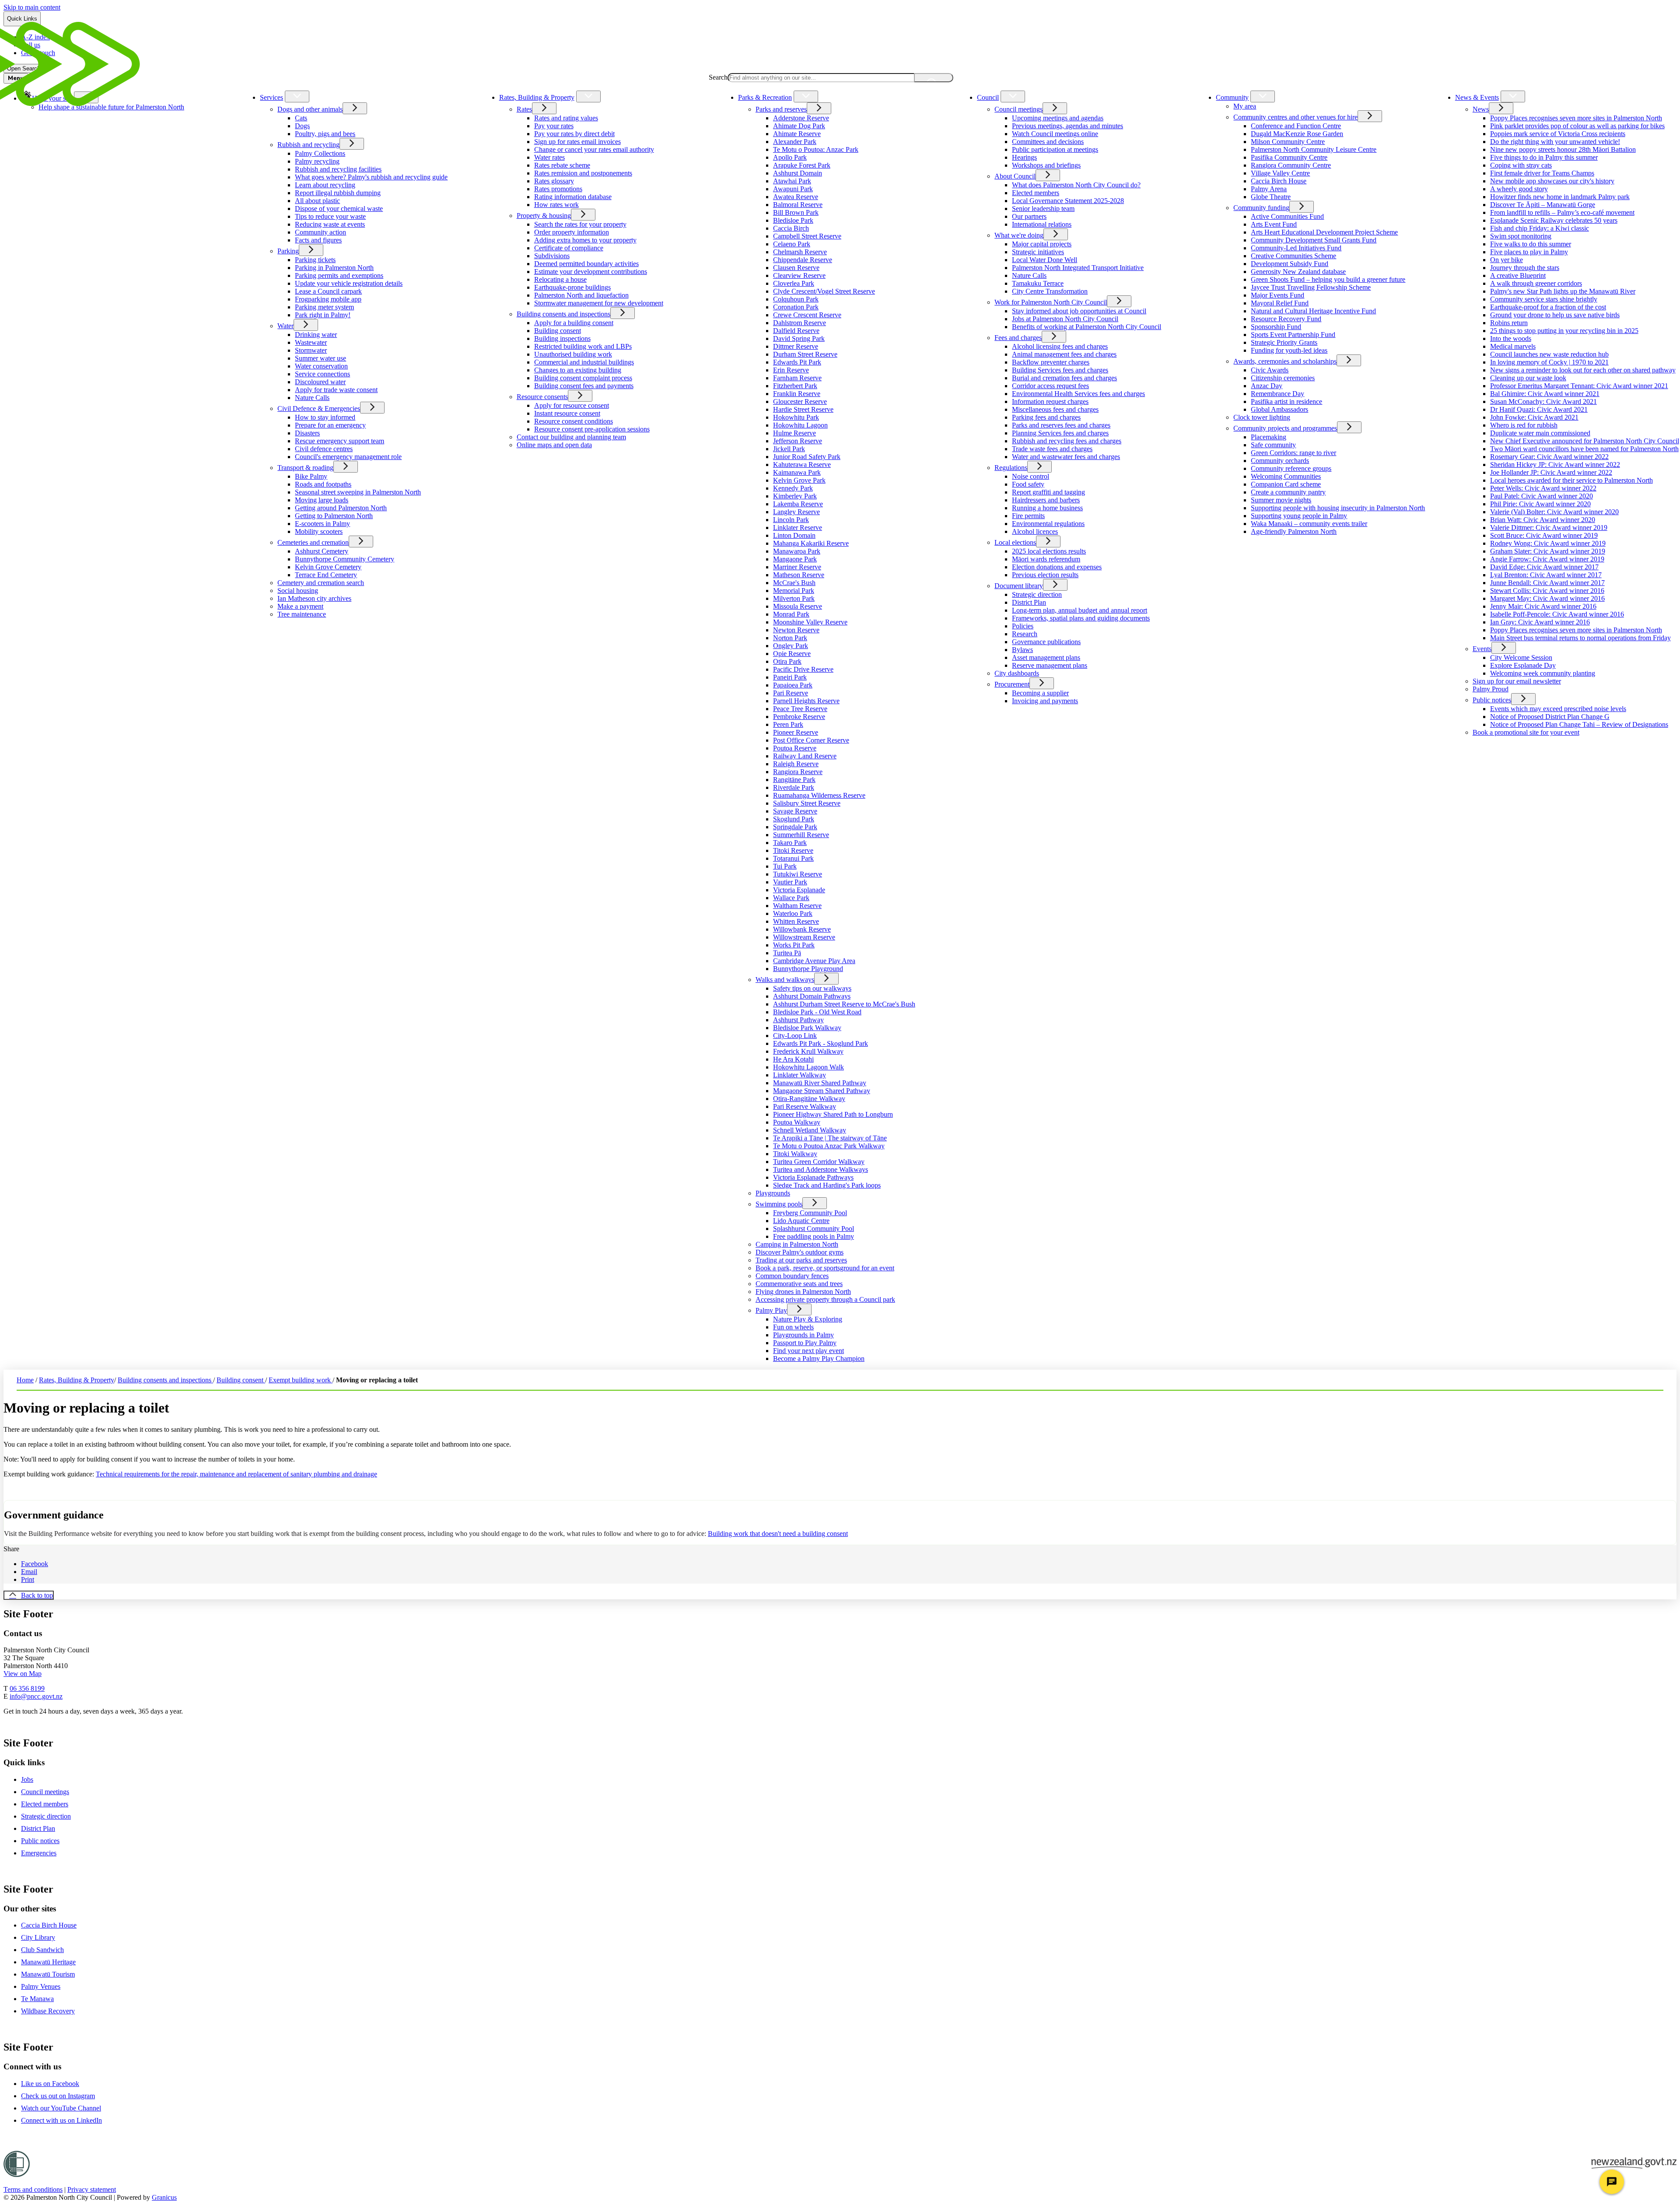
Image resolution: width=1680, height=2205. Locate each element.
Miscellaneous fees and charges (1055, 409)
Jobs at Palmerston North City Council (1065, 319)
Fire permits (1028, 516)
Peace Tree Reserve (800, 709)
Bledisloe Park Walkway (807, 1028)
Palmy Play (771, 1310)
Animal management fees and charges (1064, 354)
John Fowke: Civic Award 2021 (1534, 417)
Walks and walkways (785, 980)
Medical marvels (1513, 346)
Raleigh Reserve (796, 764)
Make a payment (300, 606)
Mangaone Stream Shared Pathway (822, 1091)
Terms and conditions (33, 2189)
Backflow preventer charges (1051, 362)
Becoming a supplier (1040, 693)
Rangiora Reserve (798, 772)
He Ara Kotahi (793, 1059)
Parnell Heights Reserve (806, 701)
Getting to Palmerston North (334, 516)
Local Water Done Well (1045, 260)
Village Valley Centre (1280, 173)
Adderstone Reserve (801, 118)
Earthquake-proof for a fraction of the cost (1548, 307)
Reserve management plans (1050, 665)
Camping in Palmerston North (797, 1244)
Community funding (1261, 208)
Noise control (1031, 476)
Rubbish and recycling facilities (338, 169)
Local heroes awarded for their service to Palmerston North (1571, 480)
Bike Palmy (311, 476)
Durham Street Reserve (805, 354)
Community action (320, 232)
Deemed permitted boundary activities (586, 264)
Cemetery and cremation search (321, 583)
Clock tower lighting (1262, 417)
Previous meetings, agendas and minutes (1067, 126)
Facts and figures (318, 240)
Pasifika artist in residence (1286, 401)
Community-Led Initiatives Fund (1296, 248)
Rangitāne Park (794, 780)
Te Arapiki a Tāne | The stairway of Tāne (830, 1138)
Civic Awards (1270, 370)
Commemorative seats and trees (799, 1284)
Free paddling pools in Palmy (814, 1236)
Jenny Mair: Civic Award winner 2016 (1543, 606)
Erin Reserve (791, 370)
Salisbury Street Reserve (807, 803)
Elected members (1036, 193)
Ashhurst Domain (798, 173)
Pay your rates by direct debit (574, 134)
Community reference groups (1291, 468)
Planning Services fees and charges (1060, 433)
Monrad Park (791, 614)
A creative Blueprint (1518, 275)
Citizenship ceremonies (1283, 378)
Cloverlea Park (794, 283)
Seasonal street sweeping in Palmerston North (358, 492)
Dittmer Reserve (796, 346)
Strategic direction (1037, 594)
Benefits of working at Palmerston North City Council (1087, 327)
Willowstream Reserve (804, 937)
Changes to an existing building (578, 370)
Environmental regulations (1048, 524)
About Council (1015, 176)
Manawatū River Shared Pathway (820, 1083)
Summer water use (320, 358)
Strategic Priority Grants (1284, 342)
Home (25, 1380)
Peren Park (788, 724)
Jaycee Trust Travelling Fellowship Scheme (1311, 287)
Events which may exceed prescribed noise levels (1558, 709)
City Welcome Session (1521, 657)
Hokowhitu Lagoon (800, 425)
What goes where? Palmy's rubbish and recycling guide (371, 177)
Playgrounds (773, 1193)
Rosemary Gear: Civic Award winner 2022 (1549, 457)
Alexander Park (795, 142)
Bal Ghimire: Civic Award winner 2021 (1545, 394)
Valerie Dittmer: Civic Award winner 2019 (1549, 528)
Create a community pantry (1288, 492)
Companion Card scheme (1286, 484)
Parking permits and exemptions (339, 275)
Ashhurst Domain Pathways (812, 996)
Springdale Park (795, 827)
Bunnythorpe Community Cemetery (345, 559)
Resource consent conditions (574, 421)
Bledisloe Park (793, 220)
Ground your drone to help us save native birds (1555, 315)
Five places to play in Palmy (1529, 252)
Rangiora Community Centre (1291, 165)
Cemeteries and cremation (313, 542)
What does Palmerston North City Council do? (1076, 185)
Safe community (1273, 445)
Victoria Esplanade (799, 890)
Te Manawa (37, 1999)
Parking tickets (315, 260)
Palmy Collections (320, 153)
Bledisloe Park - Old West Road (817, 1012)
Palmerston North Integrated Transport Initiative (1078, 268)
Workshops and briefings (1046, 165)
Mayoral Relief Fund (1280, 303)
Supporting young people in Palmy (1299, 516)
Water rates (549, 157)
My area (1245, 106)
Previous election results (1045, 575)
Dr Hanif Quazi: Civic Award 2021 (1539, 409)
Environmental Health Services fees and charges (1078, 394)
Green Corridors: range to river (1293, 453)
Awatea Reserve (796, 197)
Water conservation (321, 366)
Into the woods (1511, 338)
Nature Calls (312, 398)
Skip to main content (32, 7)
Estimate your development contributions (591, 272)
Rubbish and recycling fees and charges (1067, 441)
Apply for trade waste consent (336, 390)
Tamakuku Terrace (1038, 283)
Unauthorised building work (573, 354)
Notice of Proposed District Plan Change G (1550, 717)
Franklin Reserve (797, 394)
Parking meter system (324, 307)
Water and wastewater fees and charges (1066, 457)
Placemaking (1269, 437)
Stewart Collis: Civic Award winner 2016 (1547, 591)
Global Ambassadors (1279, 409)
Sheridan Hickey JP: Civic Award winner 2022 (1555, 464)
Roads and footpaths (323, 484)
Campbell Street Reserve (807, 236)
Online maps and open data (554, 445)
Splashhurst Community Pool (814, 1229)
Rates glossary (554, 181)
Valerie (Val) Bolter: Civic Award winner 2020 (1554, 512)
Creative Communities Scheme (1293, 256)
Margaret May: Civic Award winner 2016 (1547, 598)
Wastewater (311, 342)
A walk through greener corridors (1536, 283)
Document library (1019, 586)
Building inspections (562, 338)
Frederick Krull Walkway (808, 1051)
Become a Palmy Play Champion (819, 1358)
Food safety (1028, 484)
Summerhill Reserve (801, 835)
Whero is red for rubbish (1524, 425)
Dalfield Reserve (796, 331)
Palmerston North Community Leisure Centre (1314, 149)
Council (988, 97)
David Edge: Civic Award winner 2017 (1544, 567)
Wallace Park (791, 898)
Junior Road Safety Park (807, 457)
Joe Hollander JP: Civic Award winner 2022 (1551, 472)
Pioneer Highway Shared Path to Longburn (833, 1114)
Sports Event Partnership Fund (1293, 335)
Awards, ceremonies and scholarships (1285, 361)
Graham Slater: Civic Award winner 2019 (1548, 551)
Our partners (1029, 216)
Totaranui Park (793, 858)
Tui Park (785, 866)
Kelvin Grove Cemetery (328, 567)
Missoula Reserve (798, 606)
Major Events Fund (1277, 295)
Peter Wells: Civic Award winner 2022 (1543, 488)
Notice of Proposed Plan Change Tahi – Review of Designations (1579, 724)
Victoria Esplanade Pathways (813, 1177)
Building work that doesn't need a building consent (778, 1534)
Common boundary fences (792, 1276)
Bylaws (1022, 650)
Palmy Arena (1269, 189)
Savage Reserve (795, 811)
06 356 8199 (27, 1688)
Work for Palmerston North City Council (1051, 302)
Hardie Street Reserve (803, 409)
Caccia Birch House (1279, 181)
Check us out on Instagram (58, 2096)
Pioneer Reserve (796, 732)
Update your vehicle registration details (349, 283)
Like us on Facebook (50, 2084)
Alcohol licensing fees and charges (1060, 346)
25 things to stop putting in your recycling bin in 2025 (1564, 331)
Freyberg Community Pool (810, 1213)
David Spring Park (799, 338)
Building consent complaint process (583, 378)
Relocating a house (560, 279)
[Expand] (297, 96)
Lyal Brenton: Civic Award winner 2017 (1546, 575)
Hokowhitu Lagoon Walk (808, 1067)
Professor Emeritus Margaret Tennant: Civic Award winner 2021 (1579, 386)
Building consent (558, 331)
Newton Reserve (796, 630)
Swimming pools (779, 1204)
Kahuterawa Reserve (802, 464)
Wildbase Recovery (48, 2011)
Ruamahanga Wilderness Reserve (819, 795)
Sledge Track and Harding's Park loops (827, 1185)
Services (271, 97)
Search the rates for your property (580, 224)
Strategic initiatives (1038, 252)
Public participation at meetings (1055, 149)
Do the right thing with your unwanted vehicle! (1555, 142)
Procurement (1012, 684)
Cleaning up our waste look (1528, 378)
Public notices (1492, 700)
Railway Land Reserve (805, 756)
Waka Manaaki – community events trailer (1309, 524)
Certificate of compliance (569, 248)
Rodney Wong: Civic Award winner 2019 (1548, 543)
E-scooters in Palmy (322, 524)
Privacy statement (92, 2189)
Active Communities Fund (1287, 216)
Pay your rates (554, 126)
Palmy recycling (317, 161)
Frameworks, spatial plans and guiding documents (1081, 618)
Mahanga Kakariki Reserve (811, 543)
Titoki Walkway (795, 1154)
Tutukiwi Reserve (798, 874)
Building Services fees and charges (1060, 370)
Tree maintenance (302, 614)
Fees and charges (1018, 338)
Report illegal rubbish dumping (338, 193)
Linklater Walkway (800, 1075)
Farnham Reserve (797, 378)
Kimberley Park (795, 496)
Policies (1023, 626)
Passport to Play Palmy (805, 1343)
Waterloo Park (793, 913)
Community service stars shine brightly (1544, 299)
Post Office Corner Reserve (811, 740)
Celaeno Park (792, 244)
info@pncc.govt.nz (36, 1696)
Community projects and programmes (1285, 428)
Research (1025, 634)
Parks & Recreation (765, 97)
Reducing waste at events (330, 224)
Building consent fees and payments (584, 386)
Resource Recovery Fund (1286, 319)
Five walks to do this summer (1531, 244)
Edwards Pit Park (797, 362)
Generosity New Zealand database (1298, 272)
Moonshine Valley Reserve (810, 622)
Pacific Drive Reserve (803, 669)
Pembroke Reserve (799, 717)
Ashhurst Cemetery (322, 551)
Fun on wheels (793, 1327)
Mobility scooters (319, 531)
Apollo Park (790, 157)
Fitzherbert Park (795, 386)
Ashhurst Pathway (798, 1020)
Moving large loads (322, 500)
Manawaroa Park (797, 551)
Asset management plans (1046, 657)
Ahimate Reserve (797, 134)
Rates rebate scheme (562, 165)
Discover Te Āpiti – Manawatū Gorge (1543, 205)
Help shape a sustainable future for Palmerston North (111, 107)
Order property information (572, 232)
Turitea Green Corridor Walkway (819, 1162)
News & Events (1477, 97)
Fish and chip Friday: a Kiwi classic (1540, 228)
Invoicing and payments (1045, 701)
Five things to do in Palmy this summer (1544, 157)
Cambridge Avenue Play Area (814, 961)
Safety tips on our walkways (812, 988)
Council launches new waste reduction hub (1549, 354)
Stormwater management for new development (599, 303)
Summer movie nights (1281, 500)
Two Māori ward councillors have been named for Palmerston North (1584, 449)
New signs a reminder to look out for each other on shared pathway (1583, 370)
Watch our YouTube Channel (61, 2108)
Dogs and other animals (310, 109)
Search (718, 77)
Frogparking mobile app (328, 299)
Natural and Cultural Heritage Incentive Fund (1313, 311)
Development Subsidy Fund (1290, 264)
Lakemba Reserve (798, 504)
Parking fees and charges (1046, 417)
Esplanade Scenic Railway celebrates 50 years (1554, 220)
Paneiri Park (790, 677)
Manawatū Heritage (48, 1962)
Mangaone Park (795, 559)
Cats (301, 118)
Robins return (1509, 323)
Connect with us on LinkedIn (61, 2120)
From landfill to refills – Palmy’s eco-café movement (1562, 212)
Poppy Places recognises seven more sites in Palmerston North (1576, 118)
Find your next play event (808, 1351)
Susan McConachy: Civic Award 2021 (1543, 401)
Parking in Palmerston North (334, 268)
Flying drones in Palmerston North (803, 1292)
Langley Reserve (796, 512)
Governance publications (1046, 642)
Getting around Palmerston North (341, 508)
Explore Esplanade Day (1523, 665)
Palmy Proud (1491, 689)
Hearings (1024, 157)
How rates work (556, 205)
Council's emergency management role (348, 457)
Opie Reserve (792, 654)
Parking (288, 251)
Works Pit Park (794, 945)
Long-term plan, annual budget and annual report (1080, 610)
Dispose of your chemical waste (339, 209)
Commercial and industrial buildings (584, 362)
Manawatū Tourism (48, 1974)
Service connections (322, 374)
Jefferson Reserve (798, 441)
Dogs (302, 126)
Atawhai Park (792, 181)
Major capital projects (1042, 244)
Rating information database (573, 197)
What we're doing (1019, 235)
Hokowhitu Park (796, 417)
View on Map (23, 1674)
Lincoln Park (791, 520)
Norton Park (790, 638)
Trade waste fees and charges (1052, 449)
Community (1232, 97)
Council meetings (1018, 109)
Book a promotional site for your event (1526, 732)
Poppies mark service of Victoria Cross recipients (1558, 134)
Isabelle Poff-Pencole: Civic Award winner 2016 (1557, 614)
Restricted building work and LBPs (583, 346)
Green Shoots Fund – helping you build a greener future (1328, 279)
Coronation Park (796, 307)
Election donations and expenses (1057, 567)
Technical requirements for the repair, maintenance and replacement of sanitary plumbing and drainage (236, 1474)
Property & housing (544, 216)
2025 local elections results (1049, 551)
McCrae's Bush (794, 583)
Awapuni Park (793, 189)
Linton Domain (794, 535)
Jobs (27, 1779)
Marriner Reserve (797, 567)
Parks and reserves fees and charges (1061, 425)
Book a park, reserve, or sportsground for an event (825, 1268)
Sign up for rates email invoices (577, 142)
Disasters (307, 433)
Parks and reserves (781, 109)
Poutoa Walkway (797, 1122)
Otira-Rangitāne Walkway (809, 1099)
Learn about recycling (325, 185)
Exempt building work (301, 1380)
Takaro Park (790, 843)
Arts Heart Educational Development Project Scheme (1324, 232)
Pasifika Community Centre (1289, 157)
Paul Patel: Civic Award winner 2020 (1542, 496)
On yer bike (1507, 260)
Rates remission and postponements (583, 173)
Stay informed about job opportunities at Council (1079, 311)
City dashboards (1017, 673)
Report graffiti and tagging (1048, 492)
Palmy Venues (41, 1986)
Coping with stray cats (1521, 165)
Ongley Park (791, 646)
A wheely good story (1519, 189)
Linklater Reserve (798, 528)
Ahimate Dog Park (799, 126)
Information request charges (1050, 401)
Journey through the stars (1525, 268)
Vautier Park (790, 882)
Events (1482, 649)
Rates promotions (558, 189)
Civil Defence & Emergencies (319, 408)
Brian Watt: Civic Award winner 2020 (1543, 520)
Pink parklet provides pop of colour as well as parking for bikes (1577, 126)
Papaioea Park (793, 685)
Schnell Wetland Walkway (810, 1130)
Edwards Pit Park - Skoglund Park (821, 1043)
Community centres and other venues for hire (1295, 117)
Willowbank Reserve (802, 929)
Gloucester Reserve (800, 401)
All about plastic (317, 201)
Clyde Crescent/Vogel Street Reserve (824, 291)
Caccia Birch (791, 228)
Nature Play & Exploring (808, 1319)
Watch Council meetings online (1055, 134)
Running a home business (1047, 508)
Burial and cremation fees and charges (1064, 378)
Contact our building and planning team (571, 437)
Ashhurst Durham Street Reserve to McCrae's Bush (844, 1004)
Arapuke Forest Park (802, 165)
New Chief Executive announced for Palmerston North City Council (1585, 441)
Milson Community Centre (1288, 142)
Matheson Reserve (799, 575)
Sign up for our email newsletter (1517, 681)
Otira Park (787, 661)
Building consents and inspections (563, 314)
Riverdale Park (794, 787)
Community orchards (1280, 461)
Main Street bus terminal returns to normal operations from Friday (1580, 638)
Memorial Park (794, 591)
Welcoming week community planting (1543, 673)
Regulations (1011, 468)
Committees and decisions (1048, 142)
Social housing (298, 591)
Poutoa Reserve (795, 748)
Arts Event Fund (1274, 224)
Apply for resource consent (572, 405)
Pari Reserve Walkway (805, 1106)
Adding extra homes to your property (585, 240)
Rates (524, 109)
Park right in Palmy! (323, 315)
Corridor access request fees (1050, 386)
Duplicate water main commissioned (1540, 433)
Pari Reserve (791, 693)
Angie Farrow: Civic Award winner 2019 (1547, 559)
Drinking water (316, 335)
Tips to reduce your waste (330, 216)
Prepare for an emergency (330, 425)
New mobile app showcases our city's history (1552, 181)
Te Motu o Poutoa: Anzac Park (816, 149)
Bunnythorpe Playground (808, 969)
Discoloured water (320, 382)
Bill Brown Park (796, 212)
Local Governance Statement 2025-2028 (1068, 201)
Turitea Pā (787, 953)
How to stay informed (325, 417)
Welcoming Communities (1286, 476)
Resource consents (542, 397)
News (1481, 109)
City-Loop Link (795, 1036)
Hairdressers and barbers (1046, 500)
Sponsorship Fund (1276, 327)
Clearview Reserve (799, 275)
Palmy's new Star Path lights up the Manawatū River (1563, 291)
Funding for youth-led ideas (1289, 350)
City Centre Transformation (1050, 291)
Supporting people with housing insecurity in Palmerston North (1338, 508)
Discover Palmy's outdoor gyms (800, 1252)
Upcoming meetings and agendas (1058, 118)
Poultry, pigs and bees (325, 134)
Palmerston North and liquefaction (581, 295)
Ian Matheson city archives (314, 598)
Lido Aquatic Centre (801, 1221)
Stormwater (311, 350)
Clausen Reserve (796, 268)
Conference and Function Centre (1296, 126)
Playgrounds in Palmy (803, 1335)
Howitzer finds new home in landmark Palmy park (1560, 197)
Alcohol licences (1035, 531)
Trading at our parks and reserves (801, 1260)
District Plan (1029, 602)
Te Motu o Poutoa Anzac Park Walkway (829, 1146)
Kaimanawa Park (797, 472)
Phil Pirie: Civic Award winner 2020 (1540, 504)
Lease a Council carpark (328, 291)
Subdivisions (552, 256)
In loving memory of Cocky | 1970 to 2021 (1549, 362)
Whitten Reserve (796, 921)
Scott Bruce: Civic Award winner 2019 (1544, 535)
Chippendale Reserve (803, 260)
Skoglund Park (794, 819)
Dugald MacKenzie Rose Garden (1297, 134)
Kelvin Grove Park (799, 480)
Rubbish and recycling (308, 145)
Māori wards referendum (1046, 559)
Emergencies (39, 1853)
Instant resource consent (567, 413)
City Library (38, 1937)
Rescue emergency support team (339, 441)
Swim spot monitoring (1521, 236)
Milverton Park (794, 598)
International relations (1042, 224)
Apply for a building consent (574, 323)
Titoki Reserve (793, 850)
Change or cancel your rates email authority (594, 149)
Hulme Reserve (794, 433)
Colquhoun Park (796, 299)
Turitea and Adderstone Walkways (821, 1169)
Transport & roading (305, 468)
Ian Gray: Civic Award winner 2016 (1540, 622)
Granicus (164, 2197)
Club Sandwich (42, 1950)
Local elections (1015, 542)
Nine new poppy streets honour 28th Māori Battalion (1563, 149)
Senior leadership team (1043, 209)
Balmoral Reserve (798, 205)
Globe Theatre (1271, 197)
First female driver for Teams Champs (1542, 173)
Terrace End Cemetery (326, 575)
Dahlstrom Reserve (800, 323)
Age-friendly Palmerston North (1294, 531)
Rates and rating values (566, 118)
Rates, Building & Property (537, 97)
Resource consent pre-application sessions (592, 429)
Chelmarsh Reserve (800, 252)
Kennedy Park (793, 488)
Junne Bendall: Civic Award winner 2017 (1547, 583)
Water (285, 326)
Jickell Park (789, 449)
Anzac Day (1267, 386)
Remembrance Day (1277, 394)
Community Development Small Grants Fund (1314, 240)
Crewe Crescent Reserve (807, 315)
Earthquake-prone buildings (572, 287)
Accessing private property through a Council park (825, 1299)
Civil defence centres (324, 449)
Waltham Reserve (797, 906)
